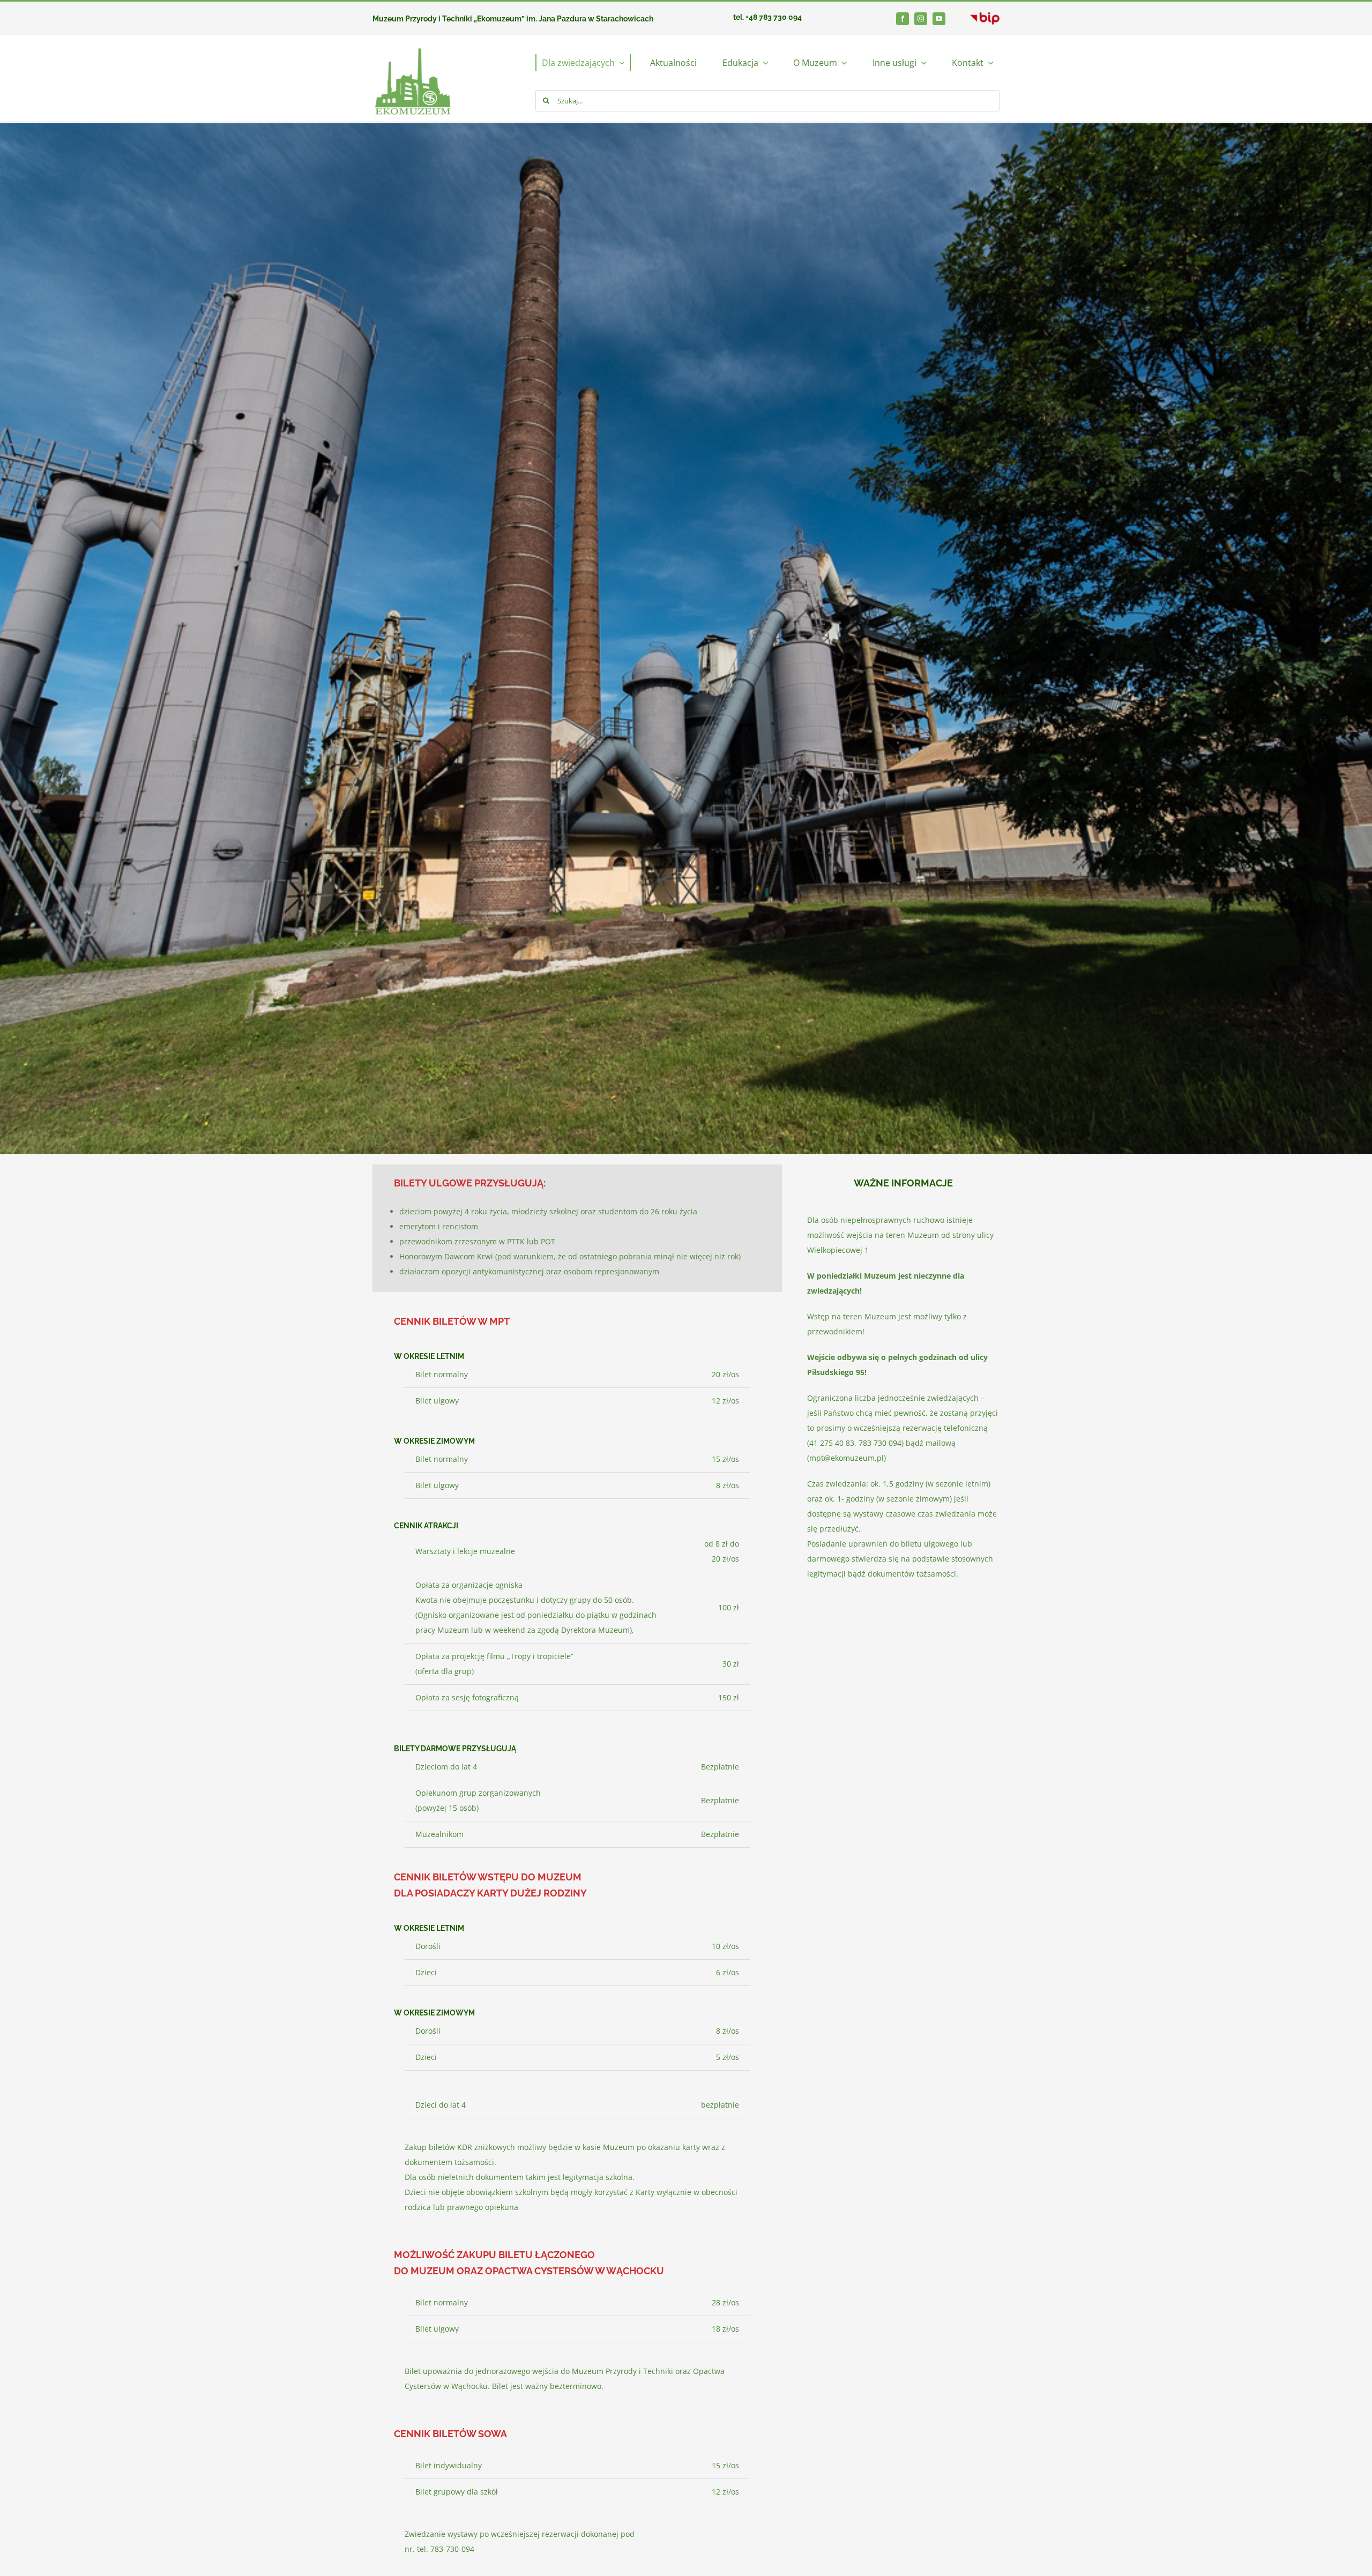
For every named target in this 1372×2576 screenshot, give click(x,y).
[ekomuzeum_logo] (413, 39)
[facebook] (903, 19)
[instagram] (921, 19)
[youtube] (939, 19)
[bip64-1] (985, 16)
